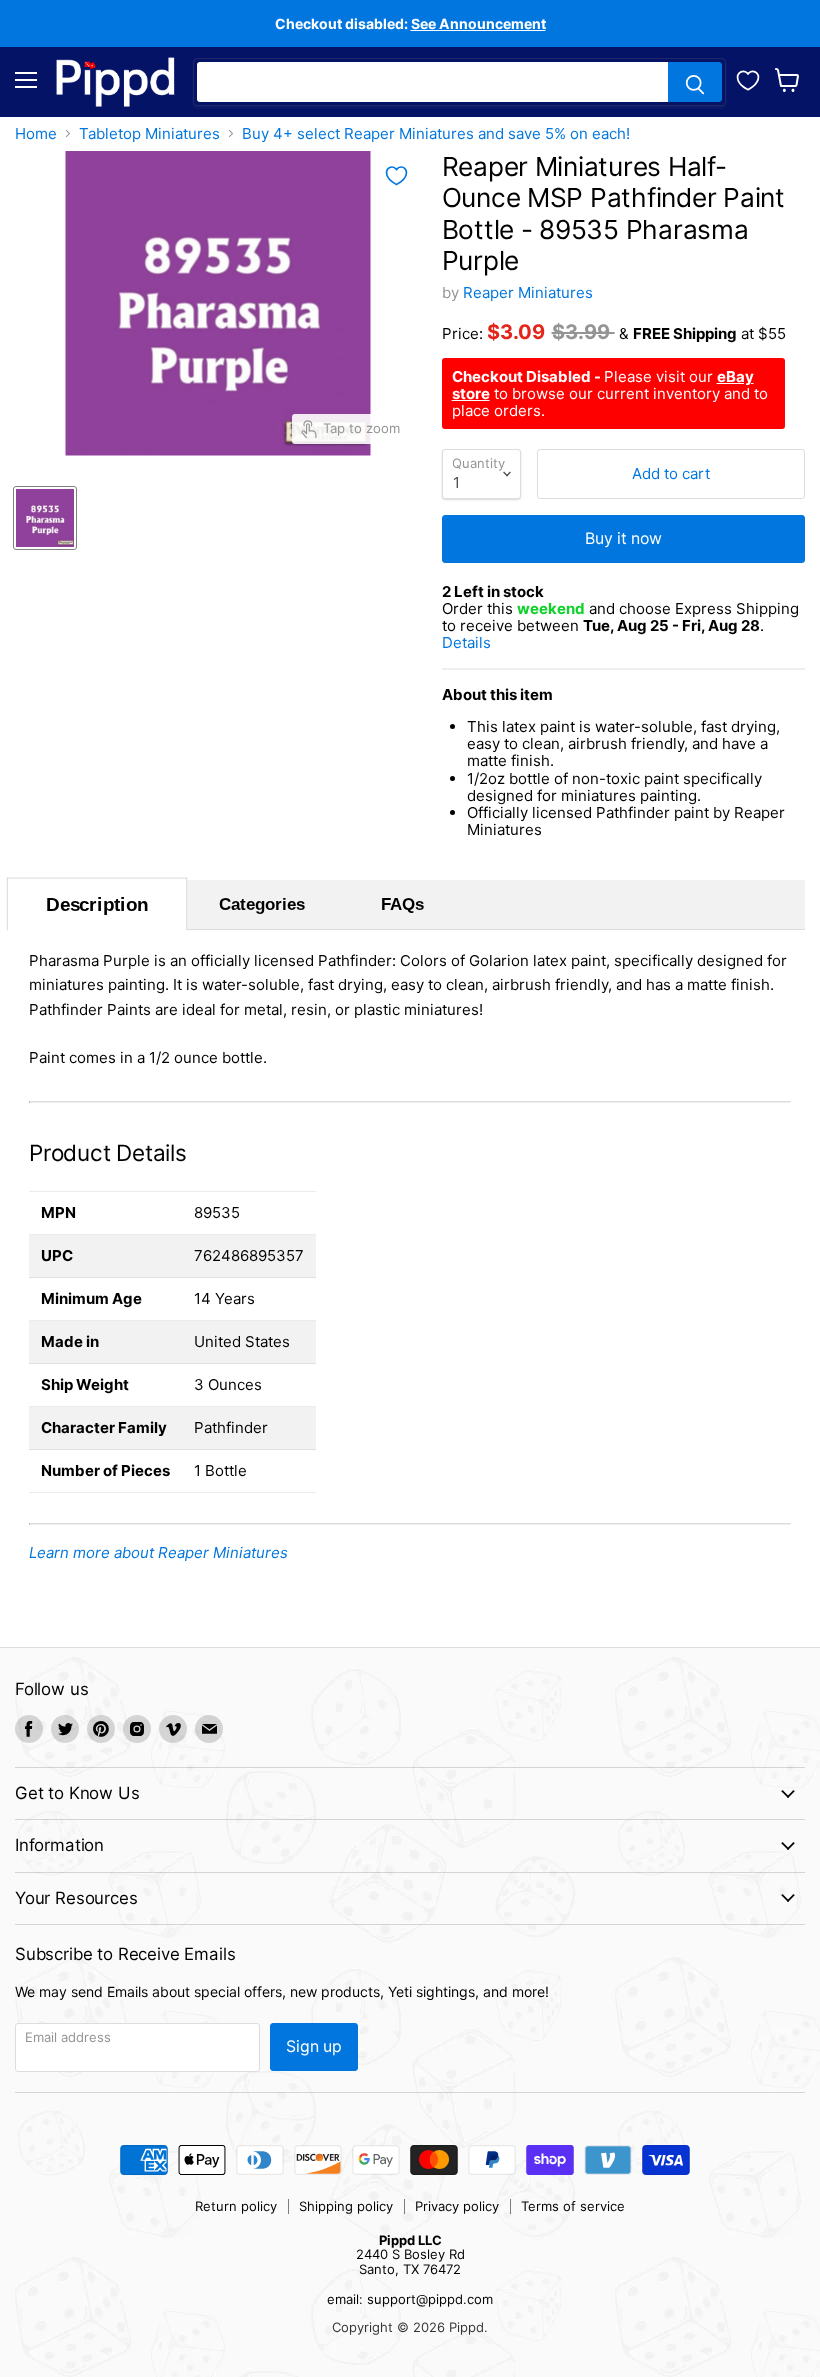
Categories (262, 904)
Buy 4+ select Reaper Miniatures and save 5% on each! (436, 133)
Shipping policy (346, 2206)
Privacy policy (457, 2206)
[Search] (695, 82)
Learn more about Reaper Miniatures (158, 1552)
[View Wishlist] (748, 78)
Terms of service (573, 2206)
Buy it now (623, 538)
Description (96, 904)
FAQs (402, 904)
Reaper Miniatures (528, 292)
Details (491, 642)
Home (36, 133)
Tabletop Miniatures (149, 133)
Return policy (236, 2206)
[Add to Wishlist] (396, 176)
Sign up (314, 2046)
